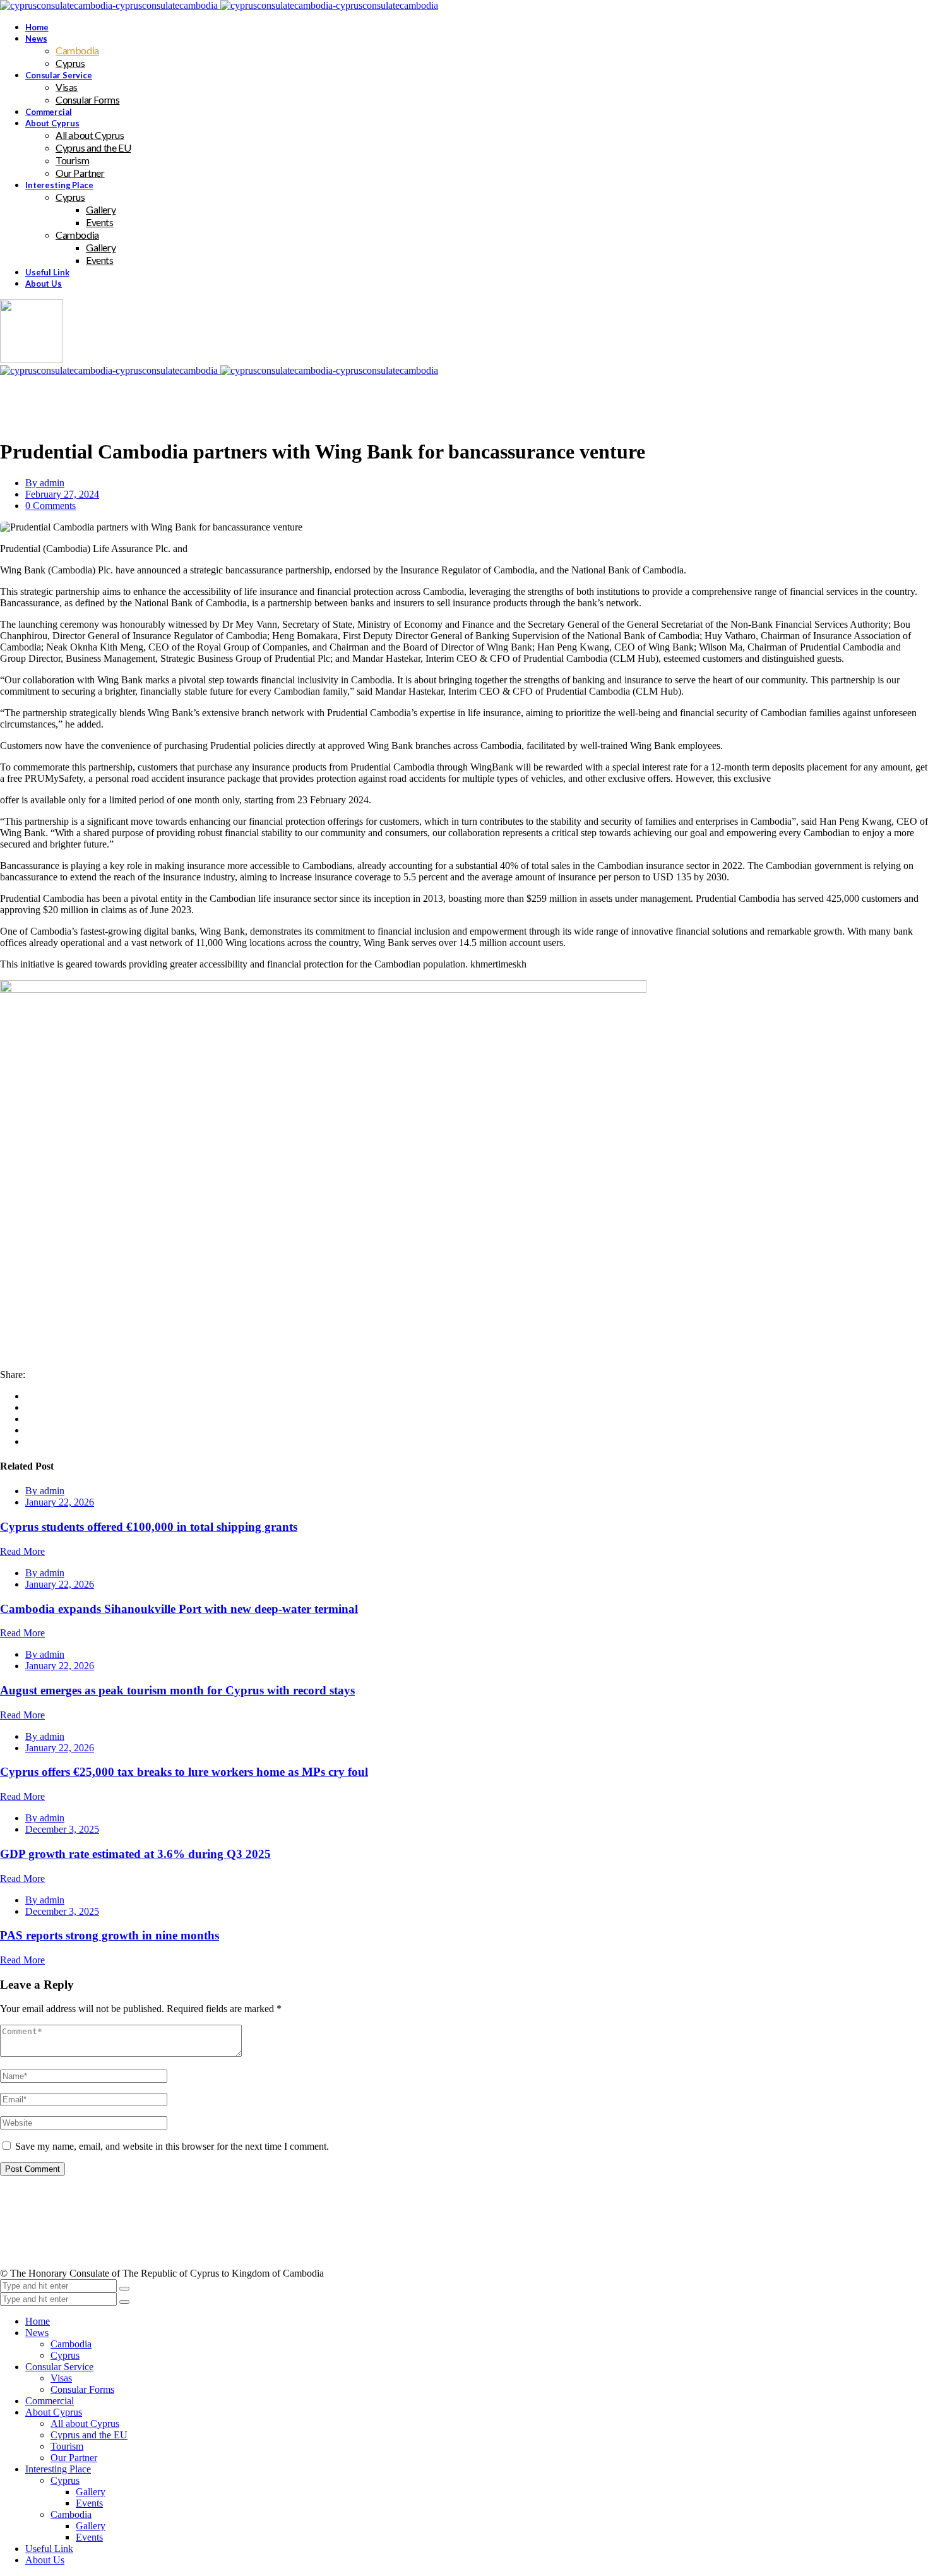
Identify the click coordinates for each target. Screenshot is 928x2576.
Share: (13, 1375)
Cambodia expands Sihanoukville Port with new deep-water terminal (179, 1609)
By (45, 483)
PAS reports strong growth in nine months (110, 1935)
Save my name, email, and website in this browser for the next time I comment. (172, 2146)
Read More (22, 1551)
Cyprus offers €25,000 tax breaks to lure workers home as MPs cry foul (184, 1772)
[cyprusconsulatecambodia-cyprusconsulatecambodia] (219, 5)
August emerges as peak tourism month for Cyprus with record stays (177, 1690)
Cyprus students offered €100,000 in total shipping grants (149, 1527)
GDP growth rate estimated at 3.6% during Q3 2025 (135, 1854)
